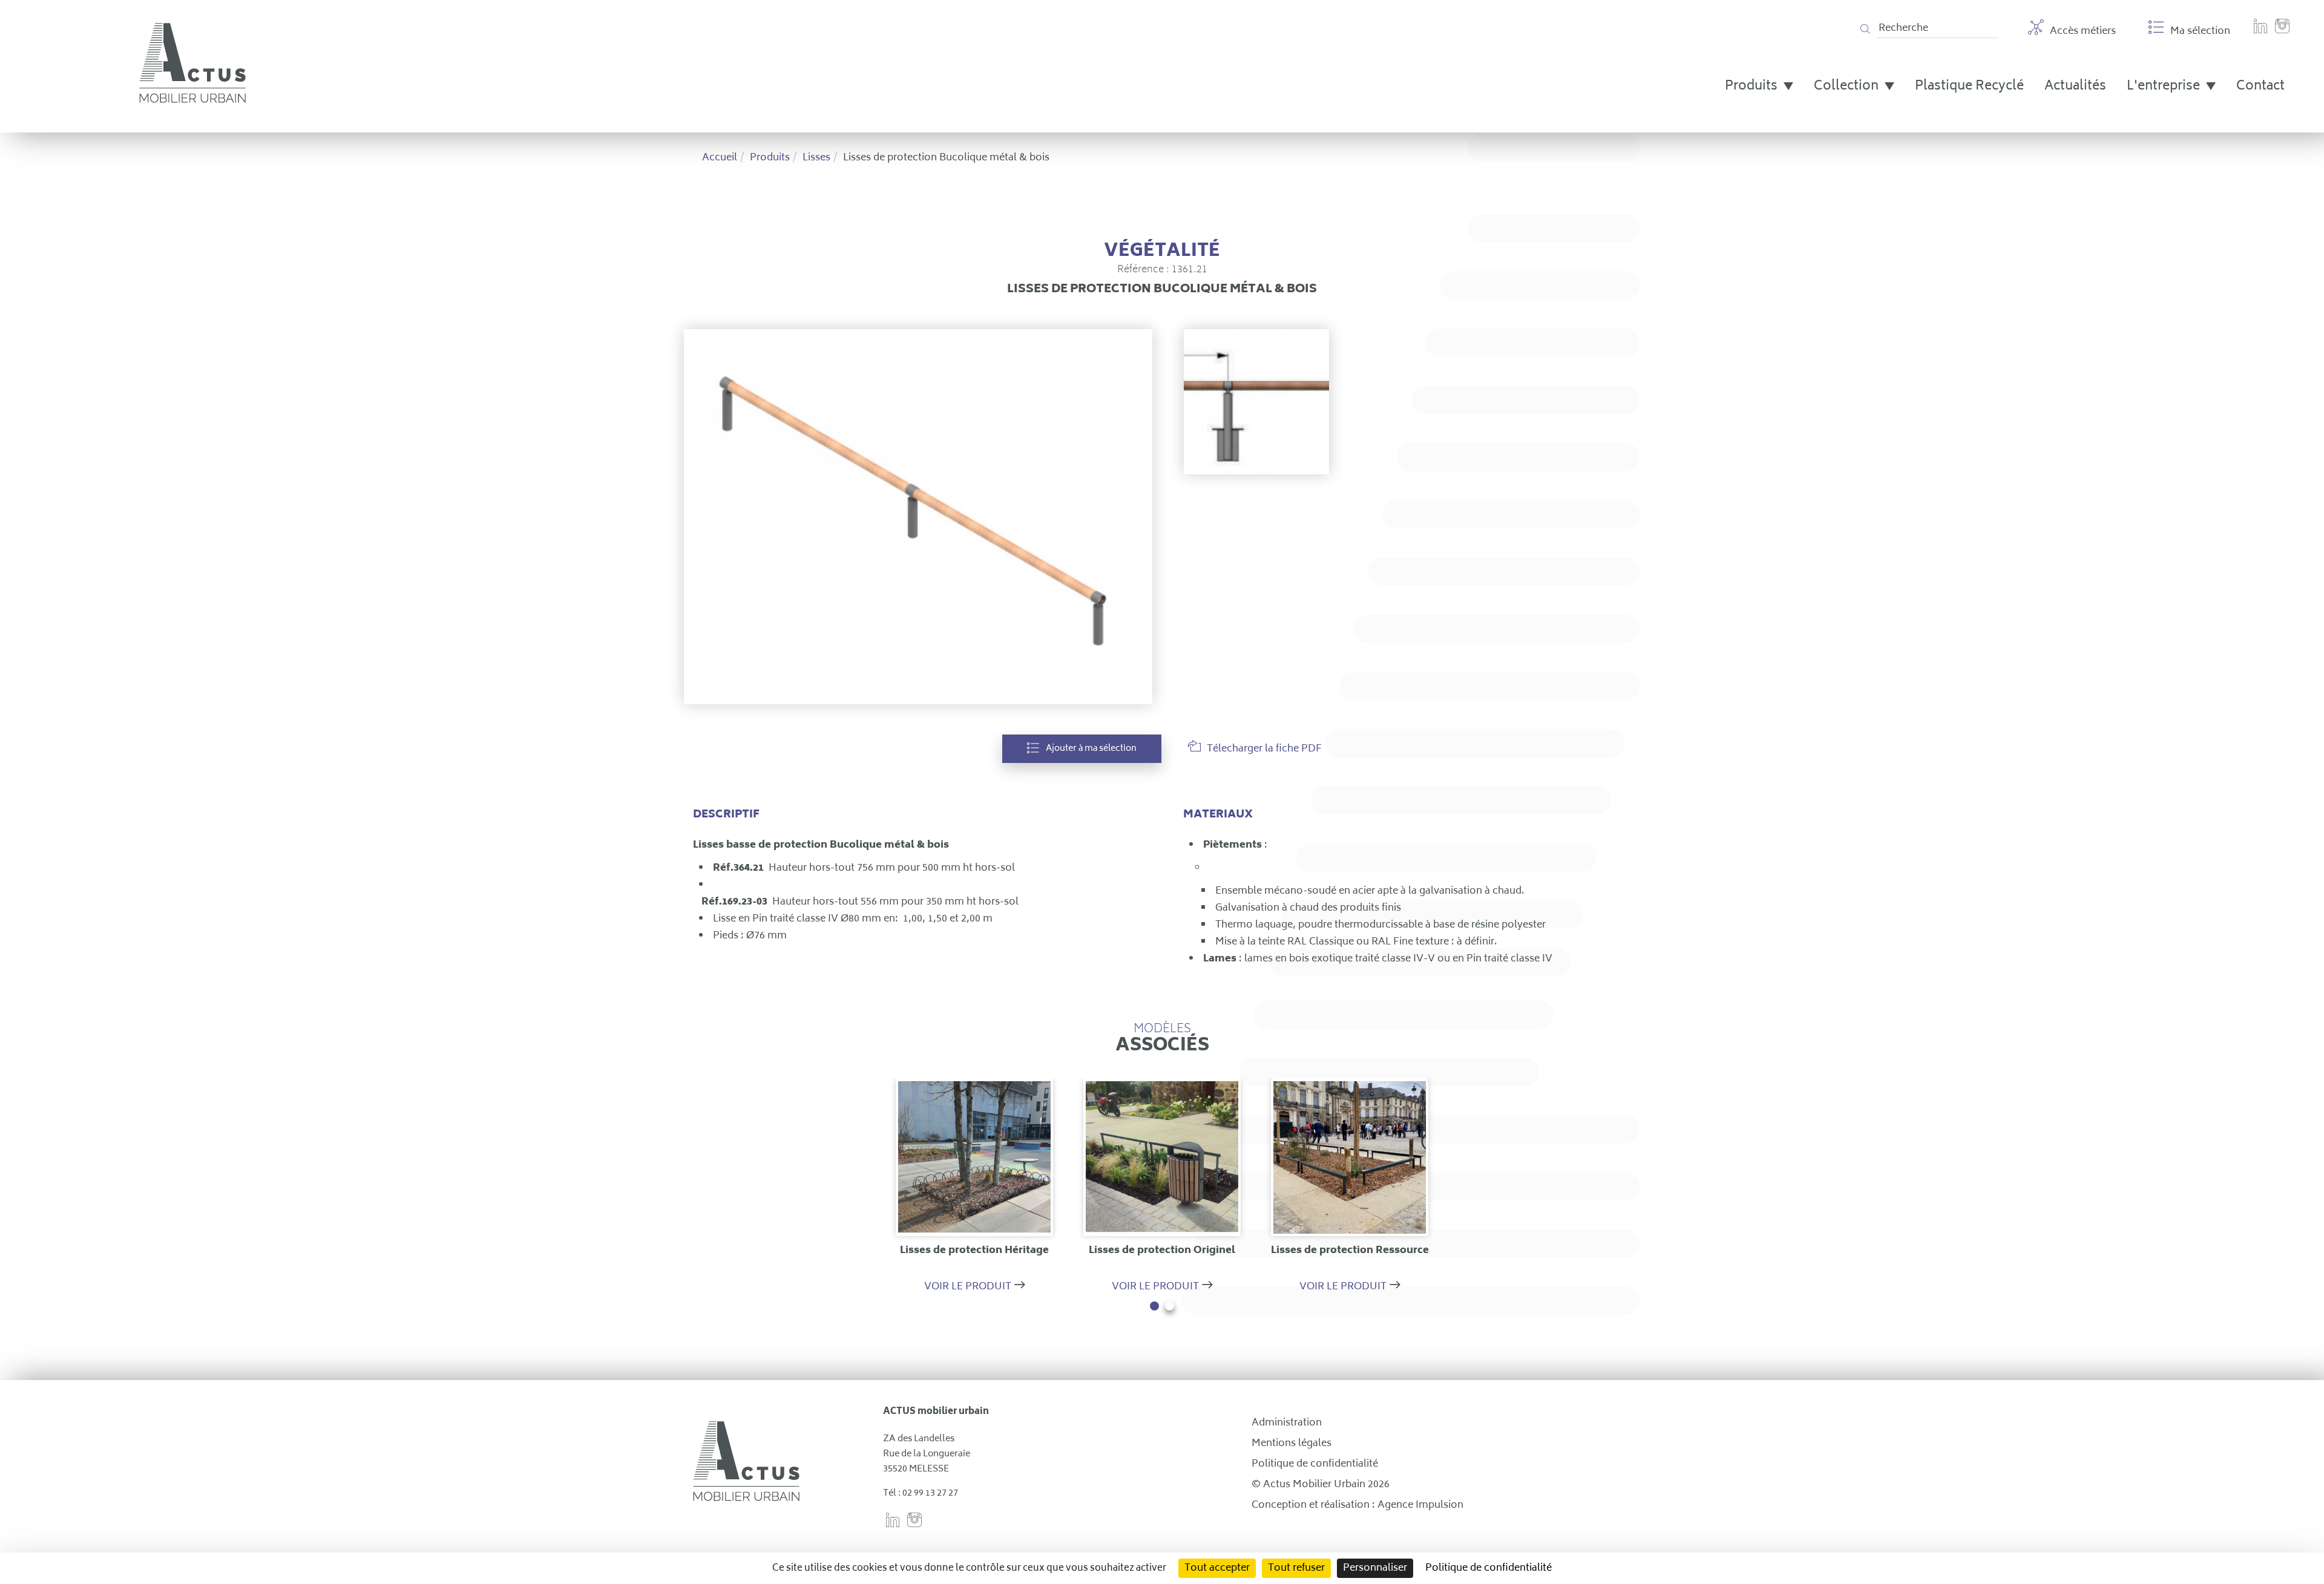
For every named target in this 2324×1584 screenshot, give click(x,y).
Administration (1287, 1423)
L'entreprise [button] (2165, 87)
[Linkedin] (2260, 33)
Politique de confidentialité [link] (1489, 1568)
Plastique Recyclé (1969, 87)
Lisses (816, 158)
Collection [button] (1848, 87)
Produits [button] (1753, 87)
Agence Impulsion (1420, 1505)
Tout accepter (1217, 1568)
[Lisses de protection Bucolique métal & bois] (918, 516)
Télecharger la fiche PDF (1264, 749)
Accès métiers (2083, 31)
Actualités (2075, 87)
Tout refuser (1296, 1568)
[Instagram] (2282, 33)
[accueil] (192, 100)
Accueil (720, 158)
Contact (2260, 87)
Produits (770, 158)
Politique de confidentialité (1315, 1464)
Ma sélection (2200, 31)
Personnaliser (1375, 1568)
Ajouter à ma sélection (1091, 749)
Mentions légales (1292, 1444)
